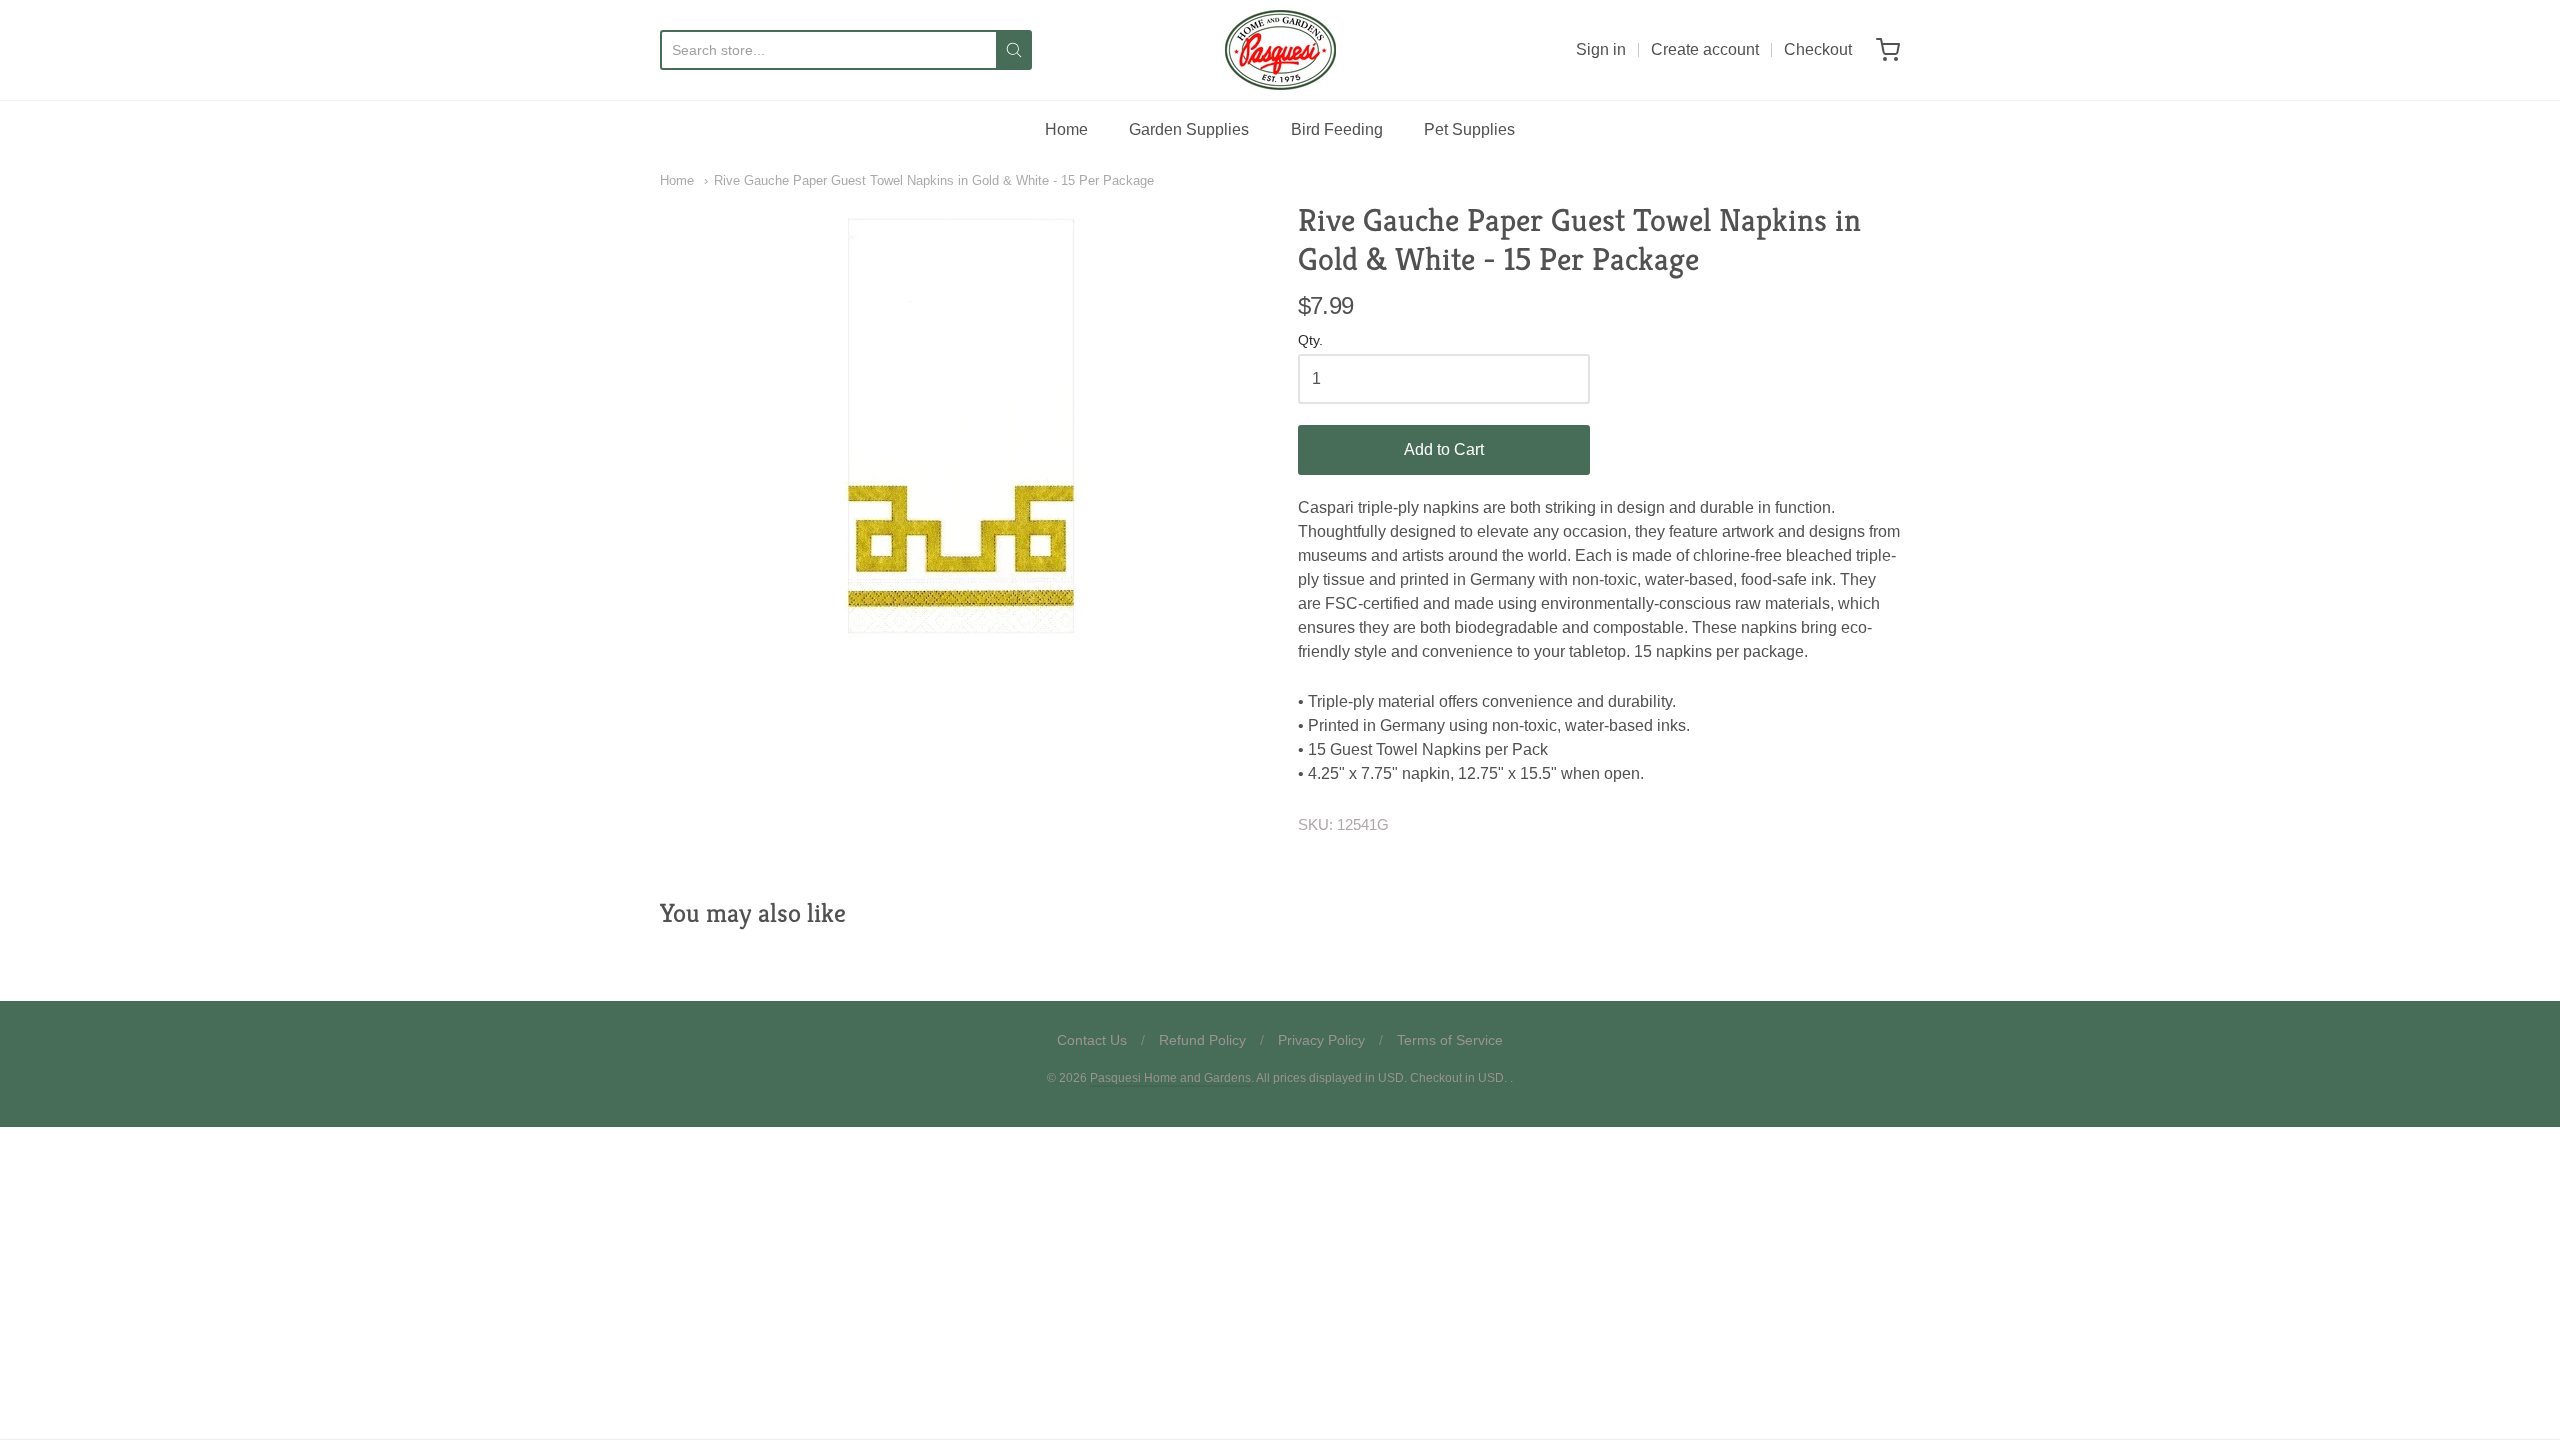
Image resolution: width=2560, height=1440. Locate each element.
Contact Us (1092, 1040)
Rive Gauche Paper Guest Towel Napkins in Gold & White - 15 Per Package (934, 180)
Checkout (1818, 49)
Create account (1705, 49)
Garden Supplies (1189, 129)
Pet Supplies (1469, 129)
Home (1066, 129)
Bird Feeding (1337, 129)
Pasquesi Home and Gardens (1170, 1078)
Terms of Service (1450, 1040)
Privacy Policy (1321, 1040)
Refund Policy (1202, 1040)
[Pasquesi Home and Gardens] (1280, 50)
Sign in (1601, 49)
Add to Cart (1444, 449)
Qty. (1310, 340)
